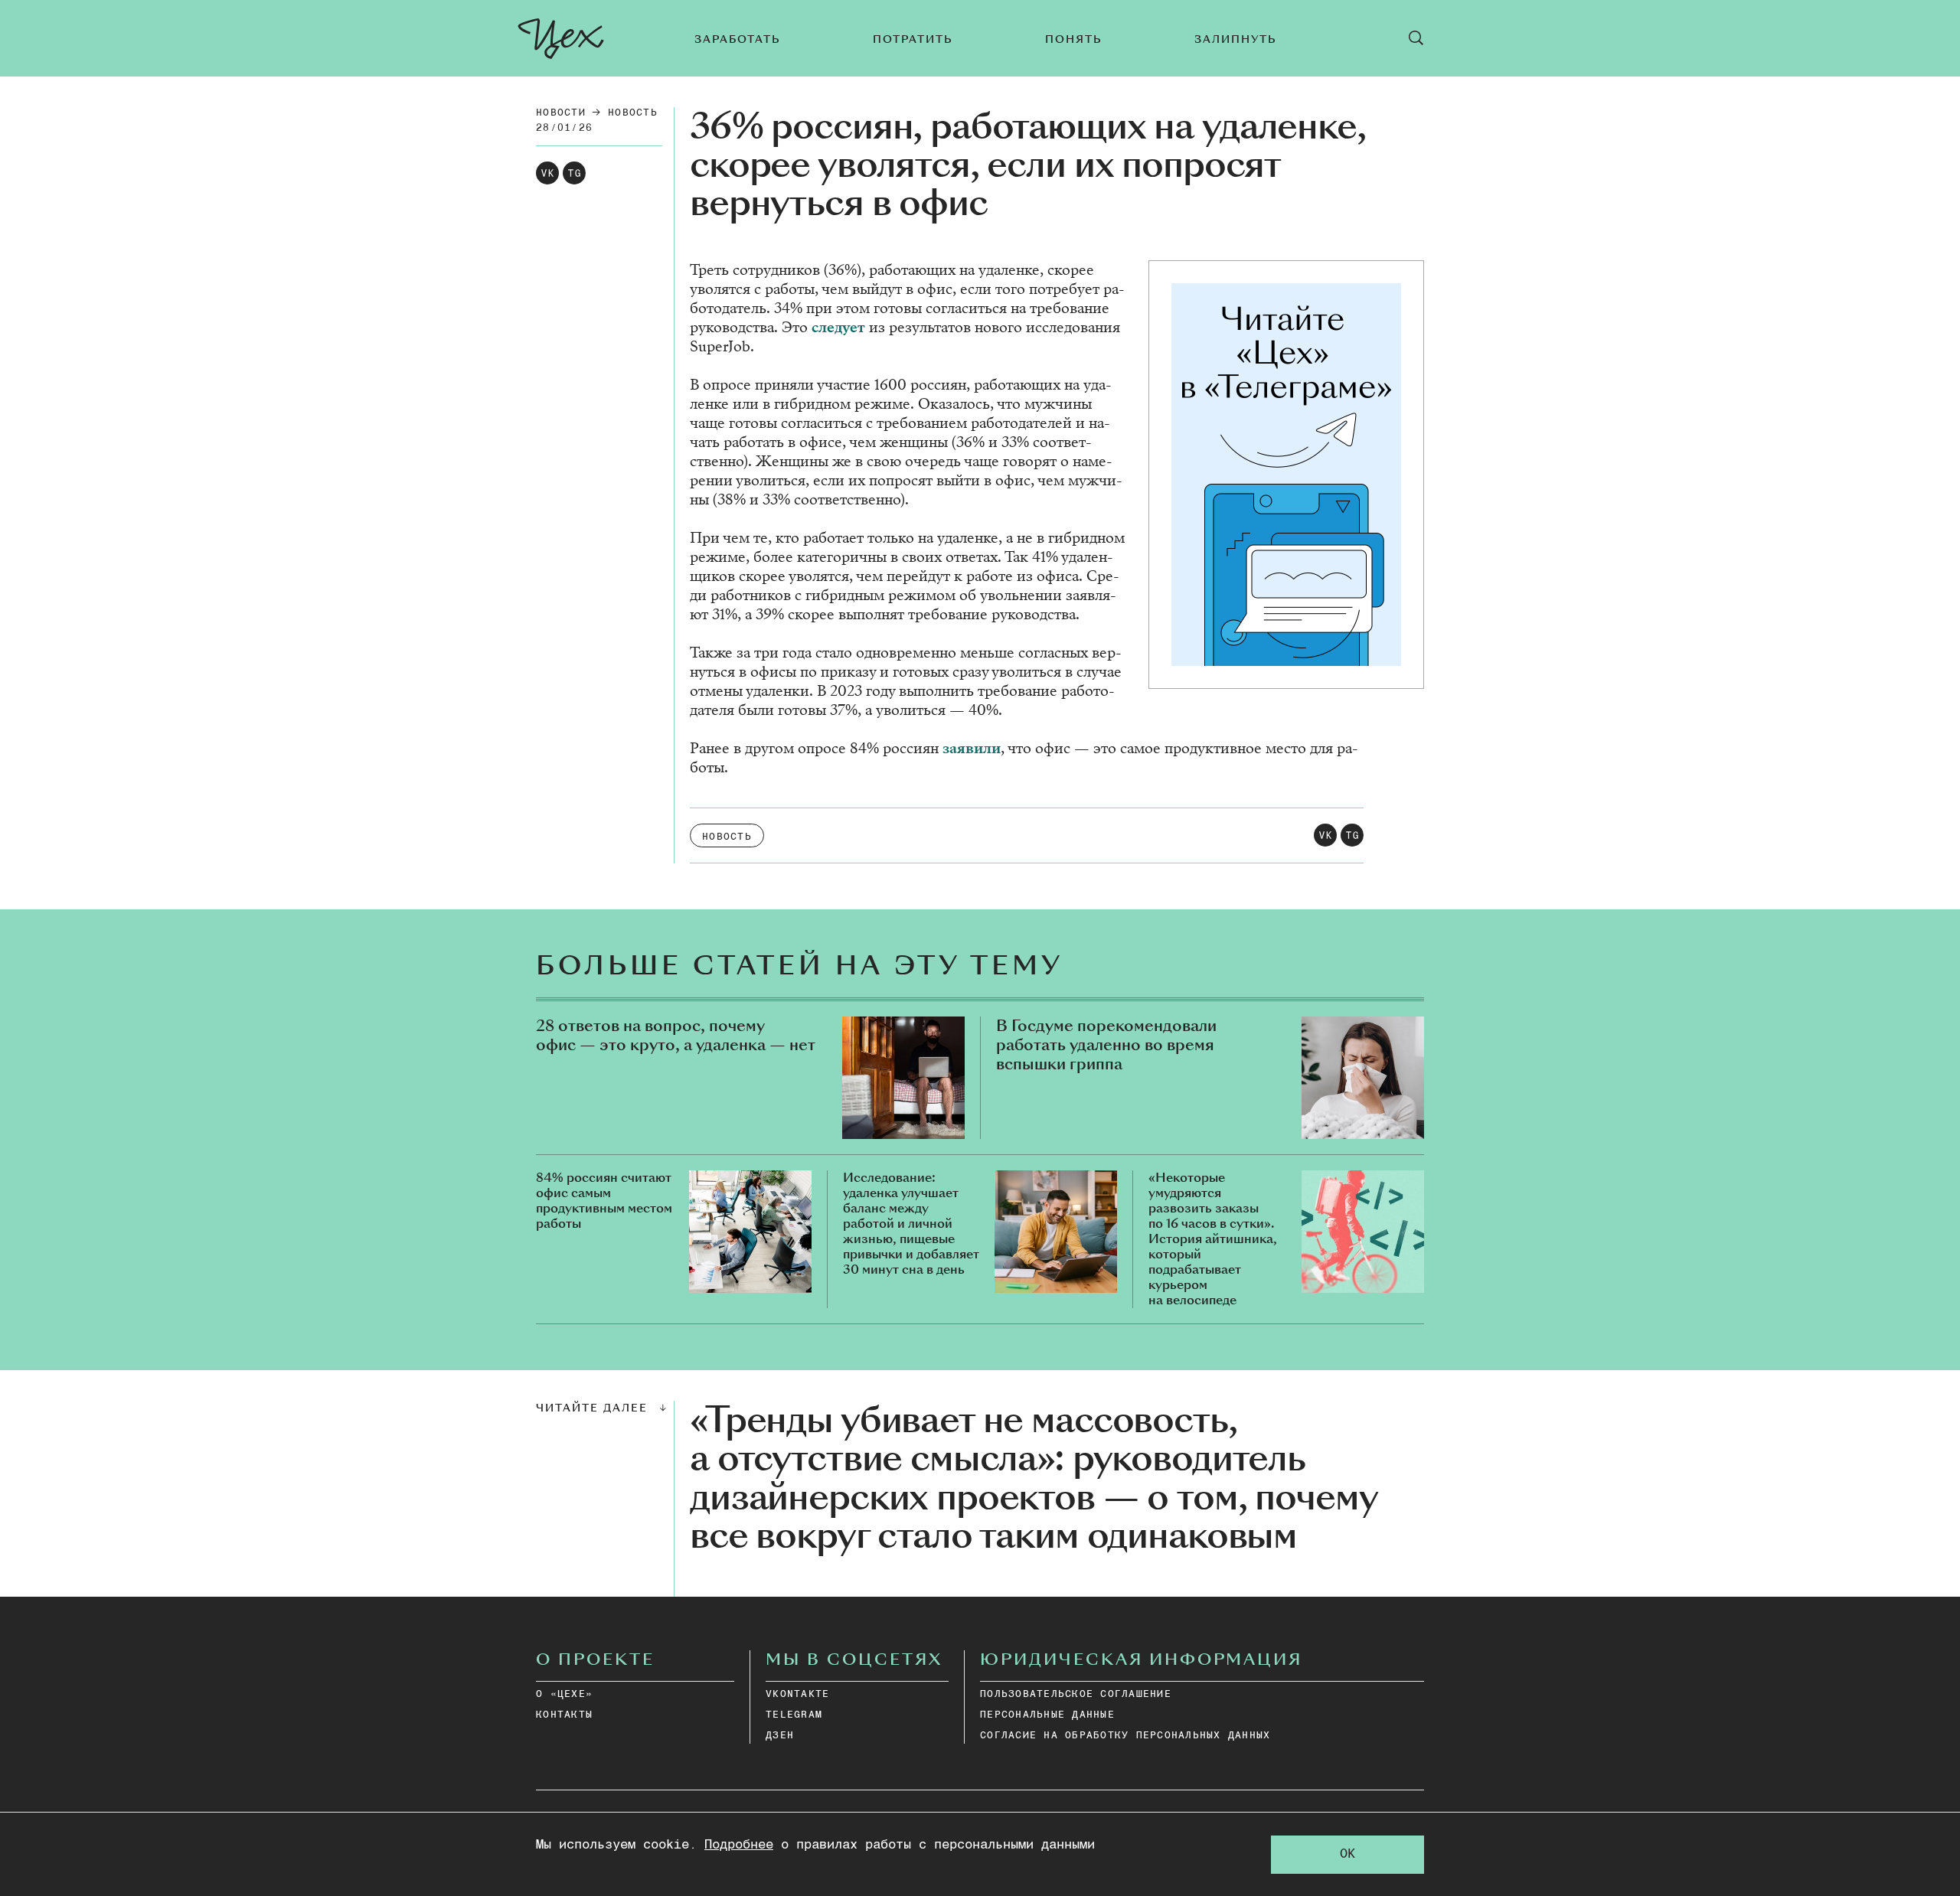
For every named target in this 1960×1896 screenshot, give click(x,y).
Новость (633, 113)
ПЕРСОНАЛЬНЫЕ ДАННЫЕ (1047, 1715)
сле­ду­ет (840, 327)
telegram (794, 1715)
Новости (561, 113)
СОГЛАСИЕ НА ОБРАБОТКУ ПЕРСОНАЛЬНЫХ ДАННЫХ (1125, 1736)
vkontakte (797, 1694)
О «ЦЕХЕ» (564, 1694)
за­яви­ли (972, 748)
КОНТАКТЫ (564, 1715)
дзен (780, 1736)
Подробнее (739, 1845)
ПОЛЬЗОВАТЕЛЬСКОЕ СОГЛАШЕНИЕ (1076, 1694)
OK (1347, 1854)
